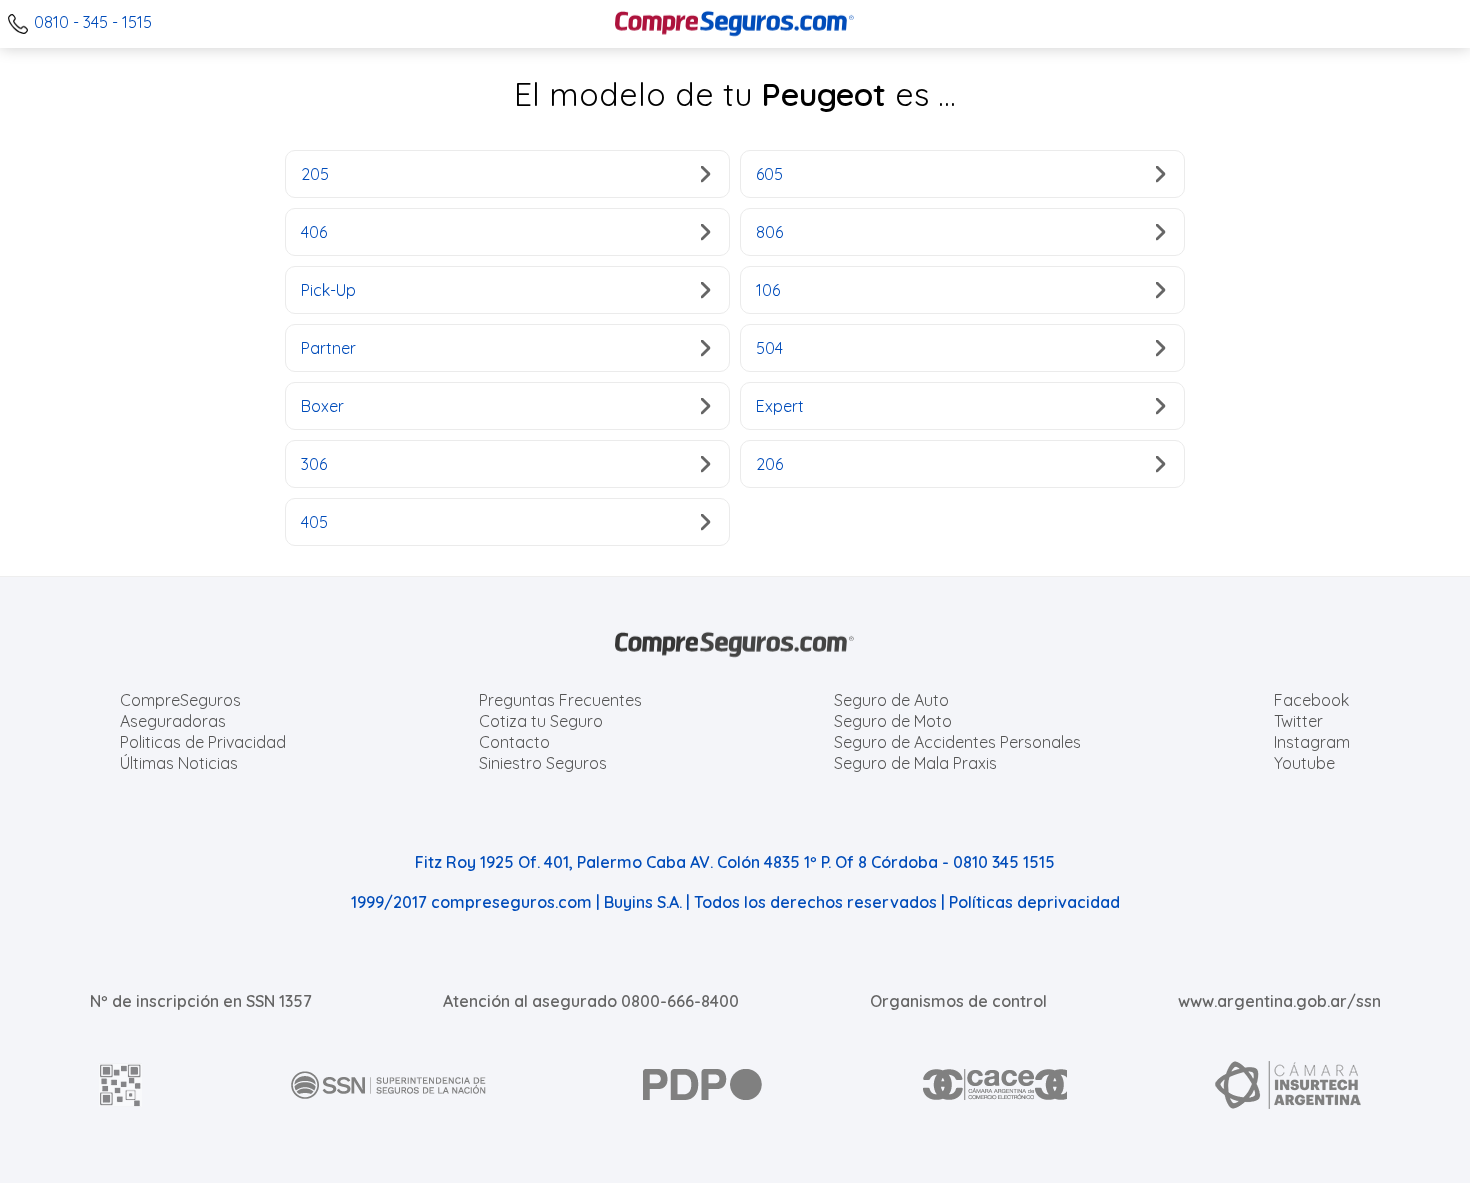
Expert (780, 406)
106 (768, 290)
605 (769, 174)
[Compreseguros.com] (735, 24)
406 (314, 232)
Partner (328, 348)
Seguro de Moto (893, 721)
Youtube (1304, 763)
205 (315, 174)
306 (314, 464)
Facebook (1311, 700)
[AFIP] (121, 1085)
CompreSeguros (180, 700)
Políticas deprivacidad (1034, 902)
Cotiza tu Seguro (541, 721)
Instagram (1312, 742)
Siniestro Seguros (543, 763)
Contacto (514, 742)
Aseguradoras (173, 721)
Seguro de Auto (891, 700)
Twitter (1298, 721)
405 (314, 522)
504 (769, 348)
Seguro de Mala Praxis (915, 763)
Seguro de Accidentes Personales (957, 742)
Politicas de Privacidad (203, 742)
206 (769, 464)
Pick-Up (328, 290)
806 (769, 232)
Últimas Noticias (179, 763)
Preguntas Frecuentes (560, 700)
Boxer (322, 406)
